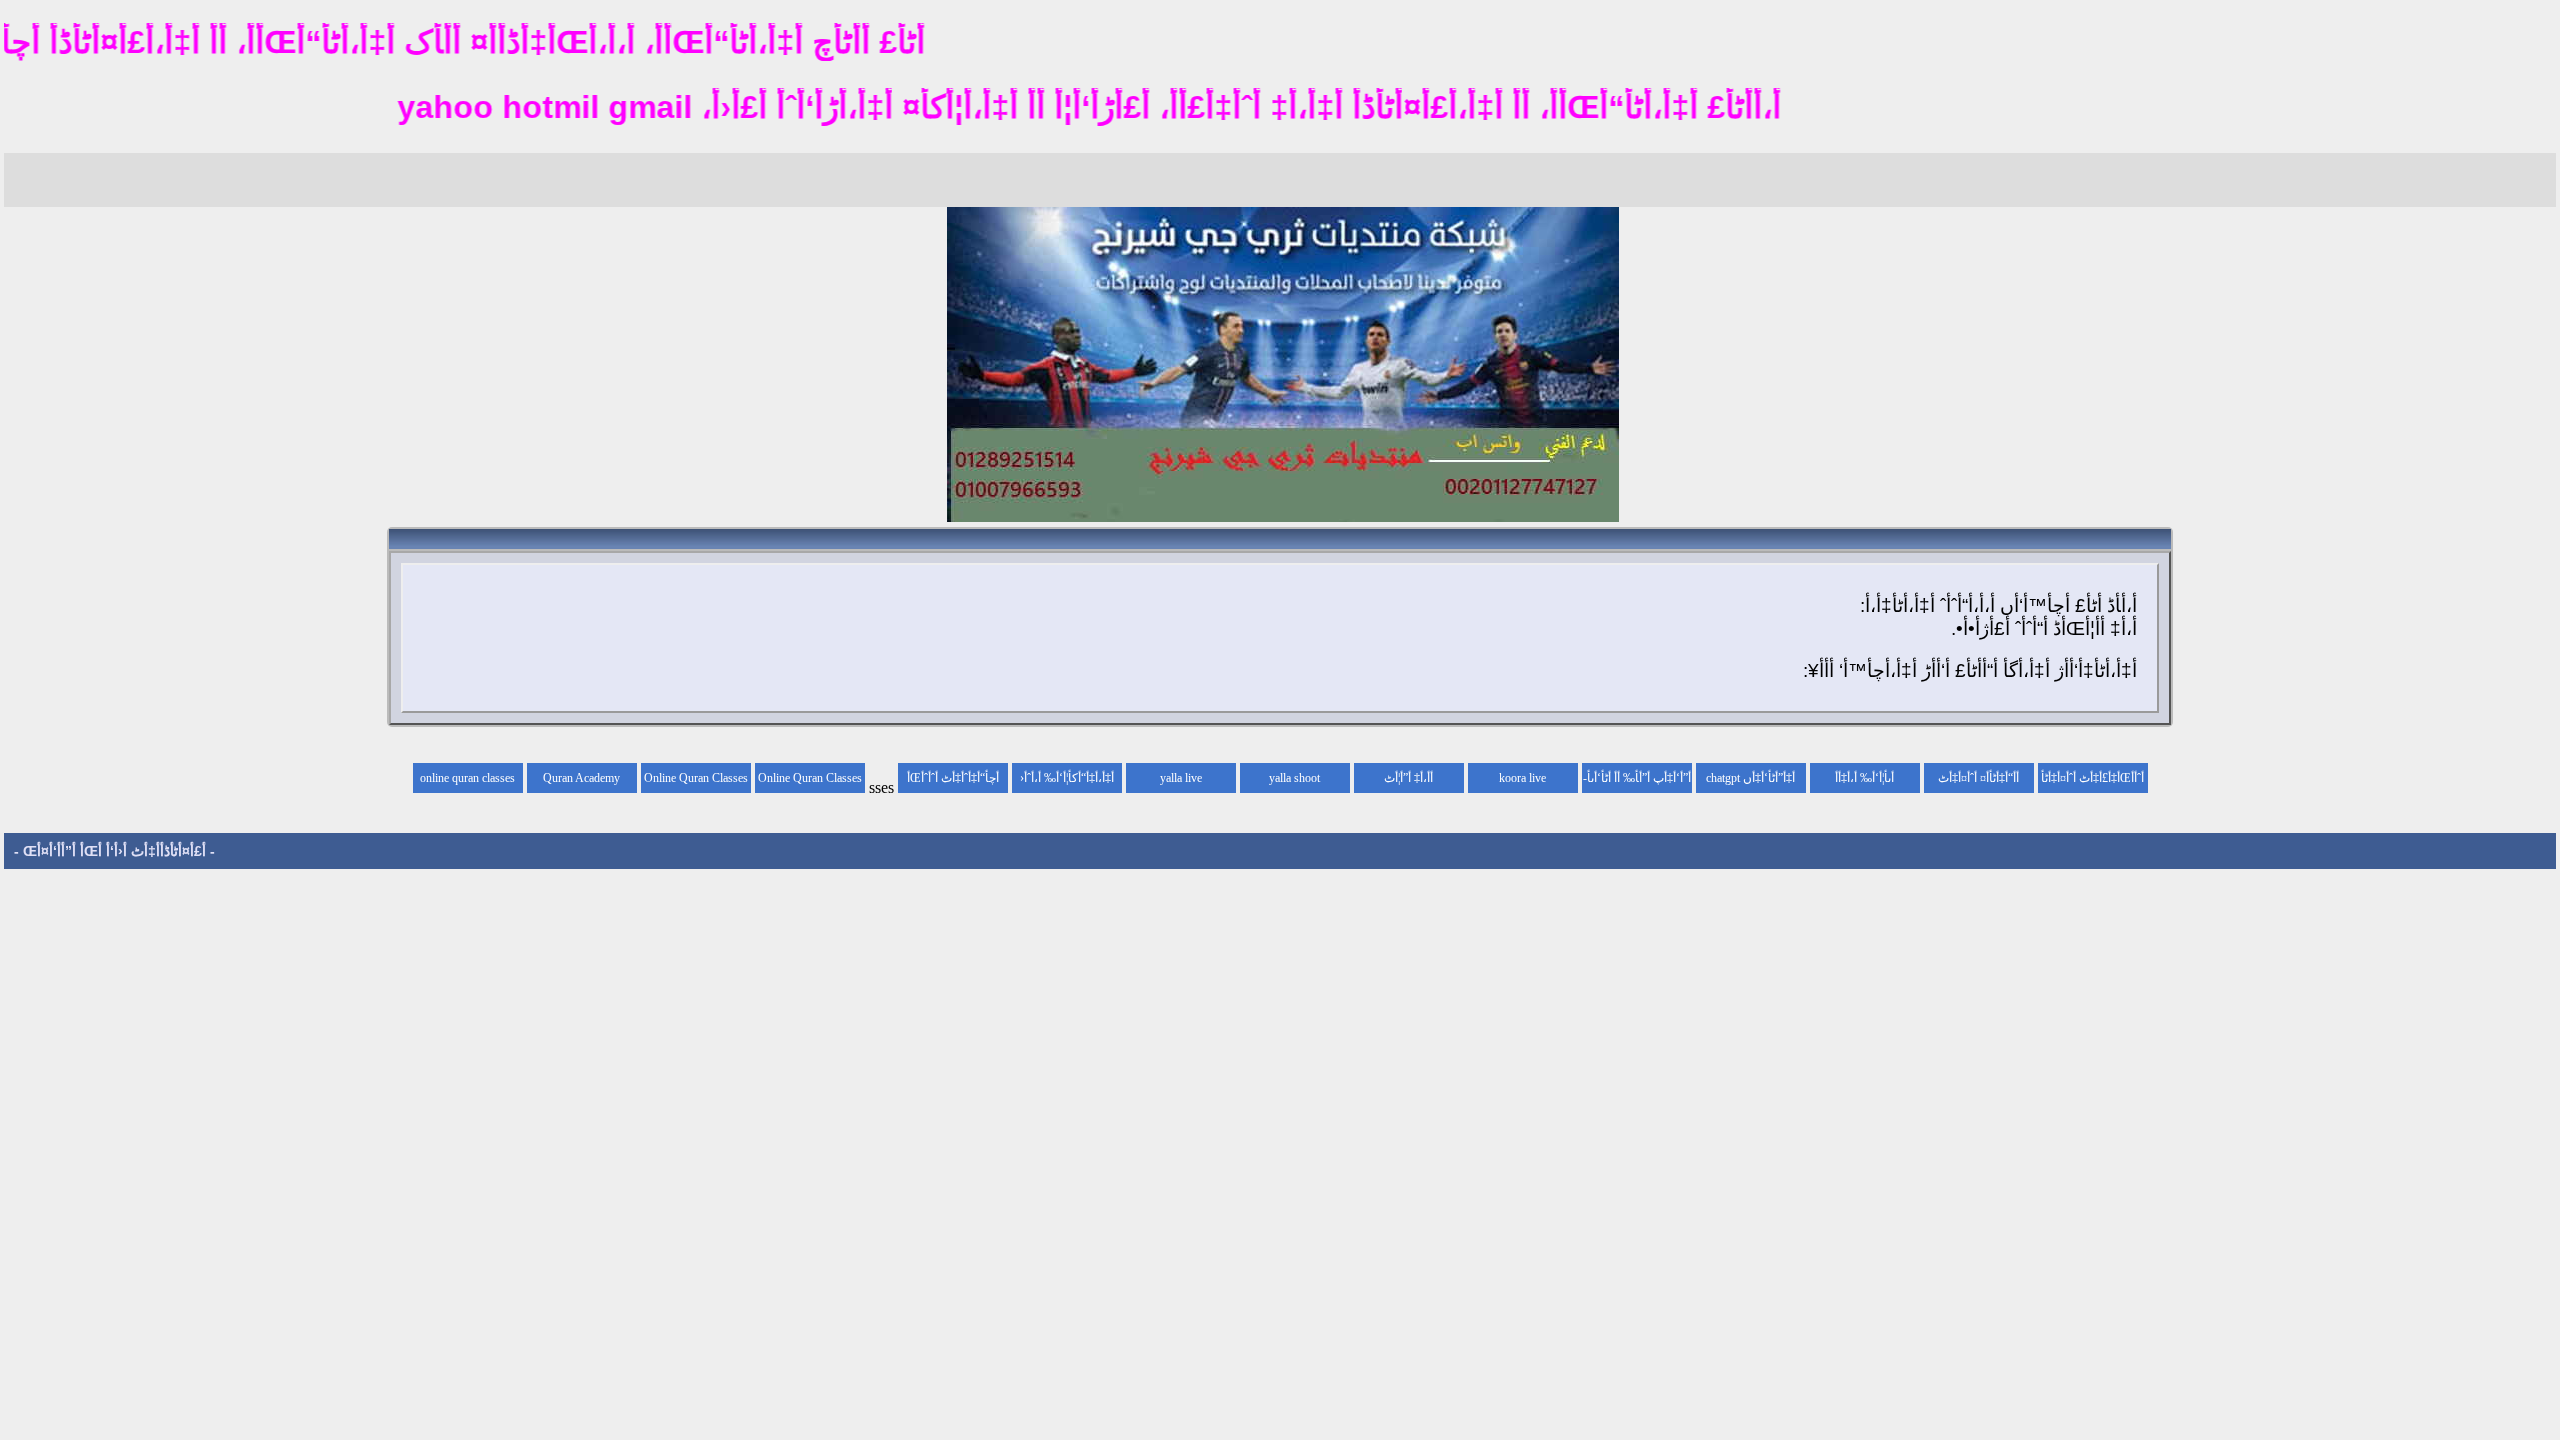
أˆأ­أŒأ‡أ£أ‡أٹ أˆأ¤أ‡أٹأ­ (2092, 778)
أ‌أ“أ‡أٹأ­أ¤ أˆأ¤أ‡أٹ (1978, 778)
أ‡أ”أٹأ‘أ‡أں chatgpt (1750, 778)
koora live (1522, 778)
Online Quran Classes (696, 778)
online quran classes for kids (467, 782)
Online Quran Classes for (810, 782)
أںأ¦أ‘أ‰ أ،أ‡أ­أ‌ (1864, 778)
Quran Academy (581, 778)
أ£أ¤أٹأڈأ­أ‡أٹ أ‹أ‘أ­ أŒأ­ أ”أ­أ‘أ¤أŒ (114, 851)
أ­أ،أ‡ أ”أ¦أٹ (1408, 778)
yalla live (1181, 778)
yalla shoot (1294, 778)
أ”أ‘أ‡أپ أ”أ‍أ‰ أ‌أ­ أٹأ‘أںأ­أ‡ (1639, 782)
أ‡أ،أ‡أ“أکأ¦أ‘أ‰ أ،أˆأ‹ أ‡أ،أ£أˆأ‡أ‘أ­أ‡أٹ (1067, 782)
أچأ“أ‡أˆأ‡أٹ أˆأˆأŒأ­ (953, 778)
